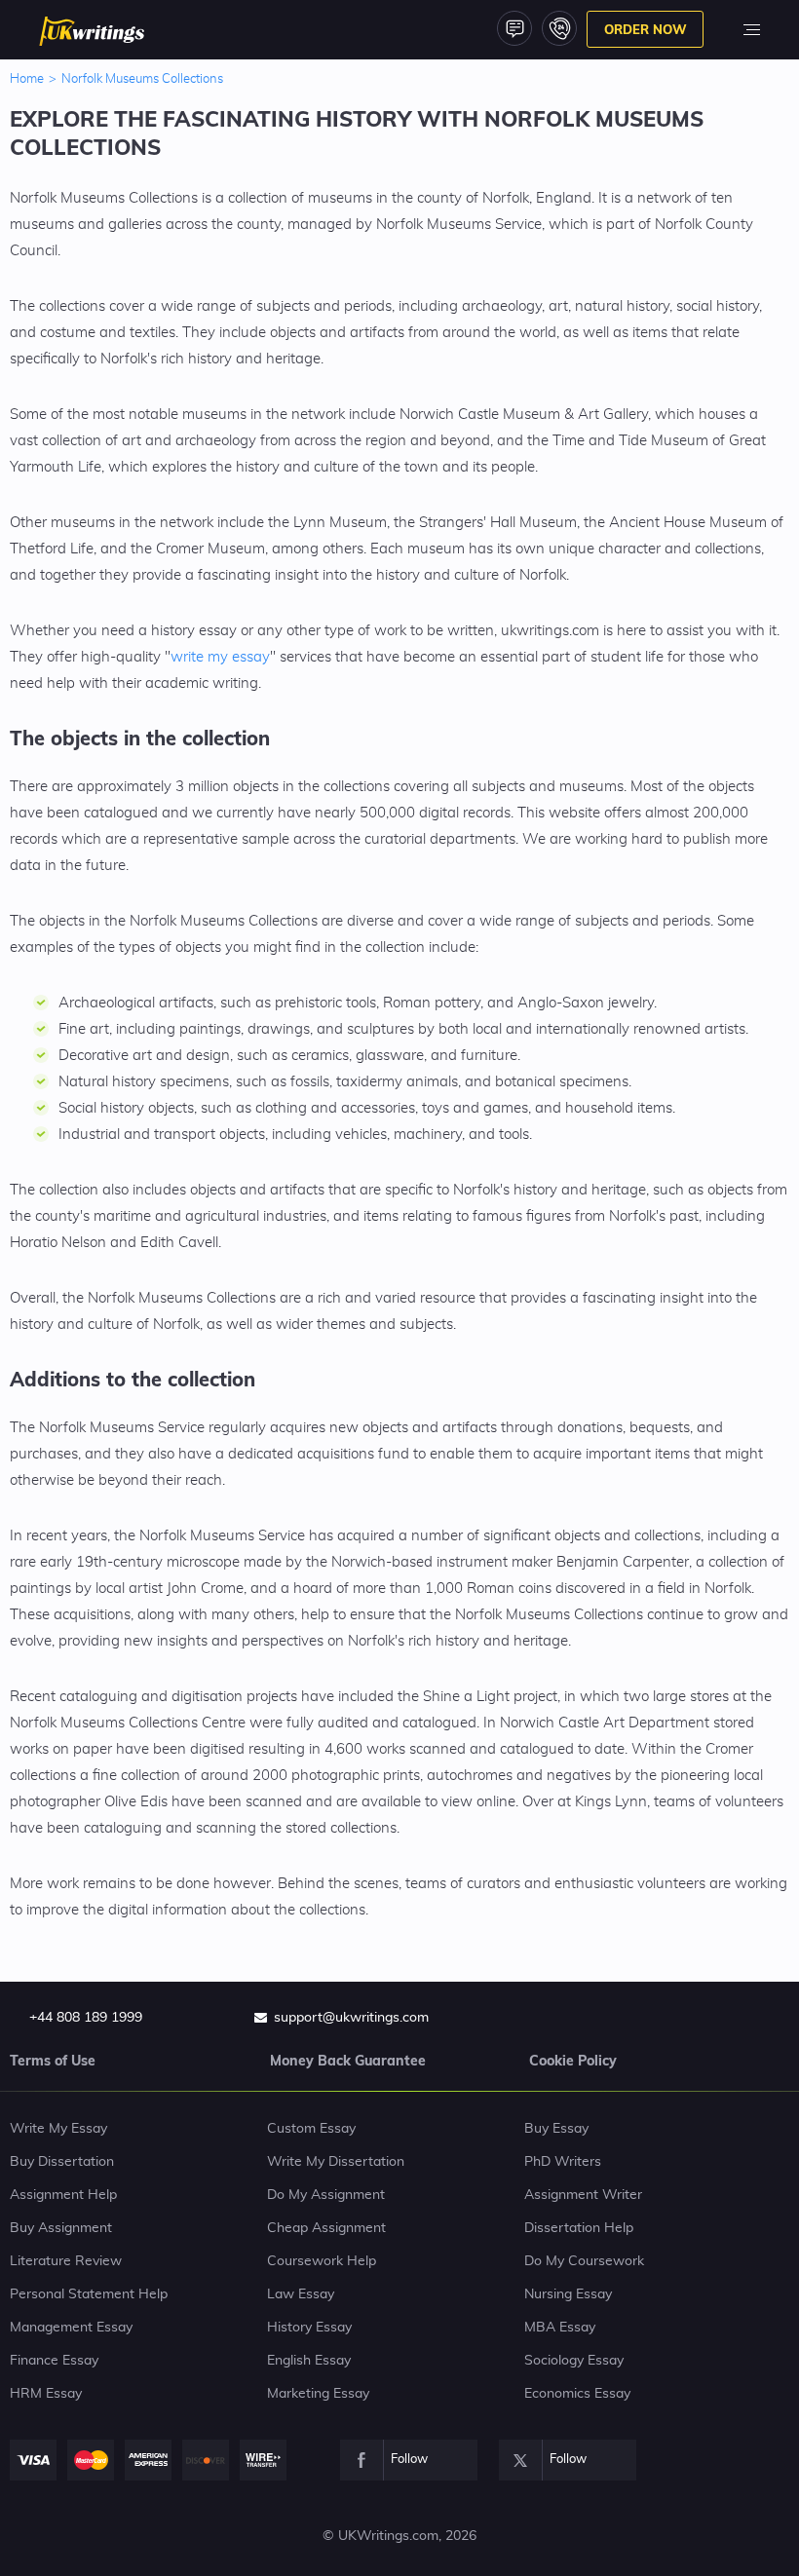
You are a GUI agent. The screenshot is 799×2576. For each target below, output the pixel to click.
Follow (409, 2460)
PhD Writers (563, 2162)
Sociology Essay (574, 2361)
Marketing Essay (318, 2394)
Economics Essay (577, 2394)
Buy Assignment (61, 2228)
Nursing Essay (568, 2294)
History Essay (309, 2328)
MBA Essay (560, 2328)
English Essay (309, 2361)
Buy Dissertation (62, 2162)
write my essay (220, 657)
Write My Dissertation (336, 2162)
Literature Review (66, 2261)
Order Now (646, 29)
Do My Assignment (326, 2195)
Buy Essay (556, 2129)
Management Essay (71, 2328)
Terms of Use (53, 2061)
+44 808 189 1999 (86, 2018)
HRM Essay (46, 2394)
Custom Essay (311, 2129)
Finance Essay (54, 2361)
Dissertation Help (579, 2228)
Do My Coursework (584, 2261)
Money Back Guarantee (348, 2061)
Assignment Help (63, 2195)
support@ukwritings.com (351, 2018)
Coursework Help (322, 2261)
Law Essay (301, 2294)
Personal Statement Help (89, 2294)
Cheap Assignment (326, 2228)
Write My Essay (58, 2129)
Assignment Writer (583, 2195)
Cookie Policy (573, 2061)
